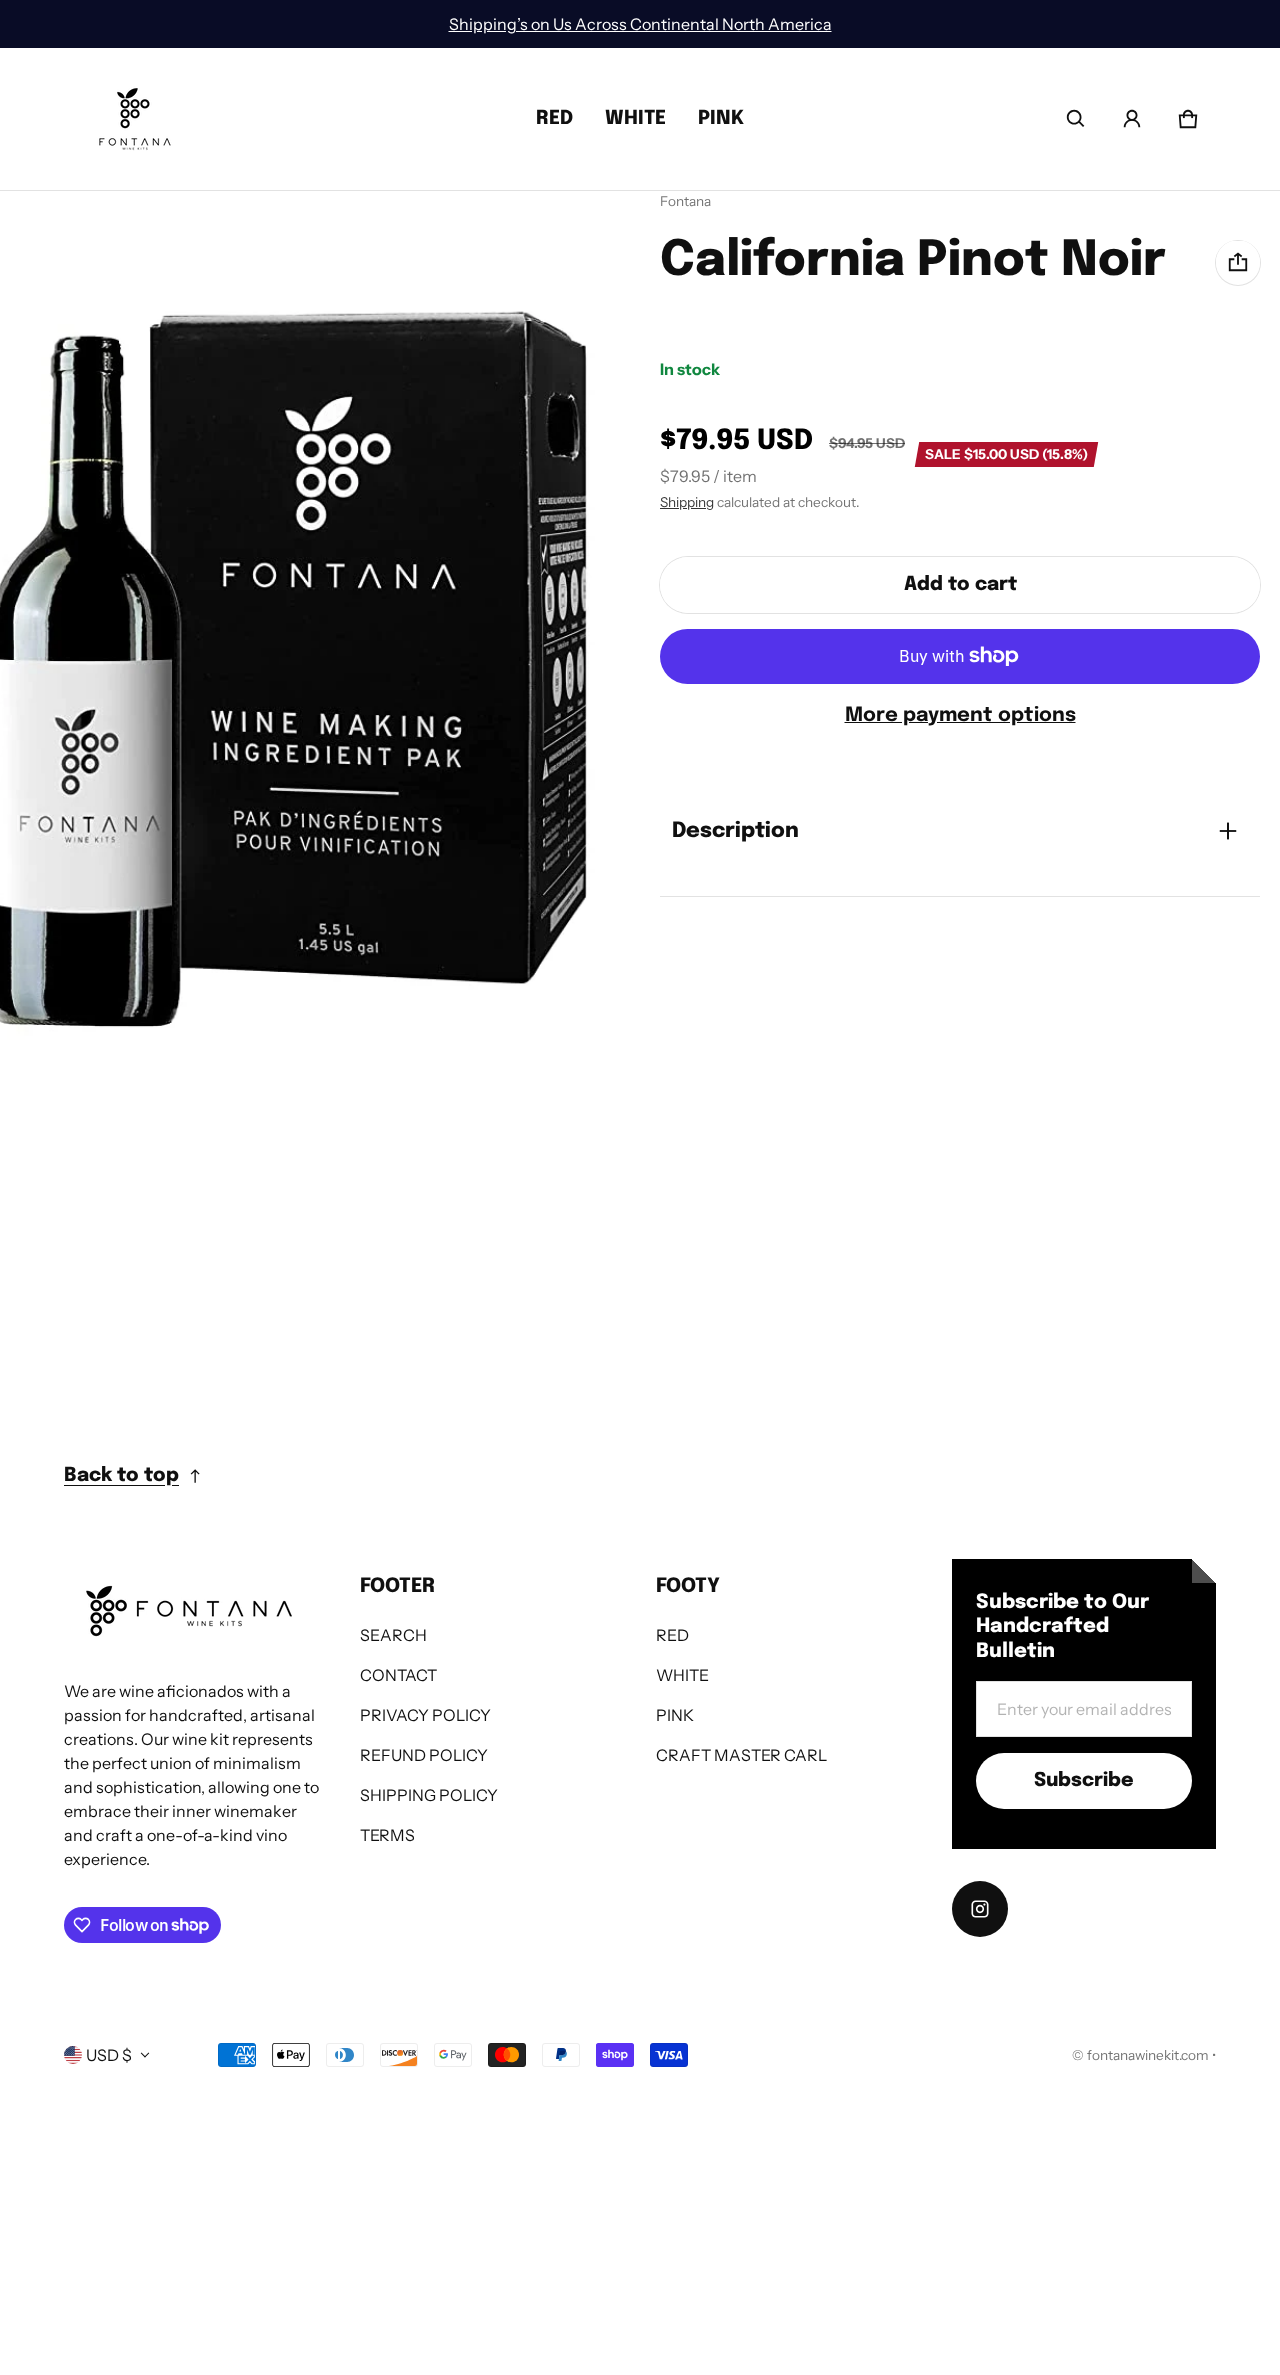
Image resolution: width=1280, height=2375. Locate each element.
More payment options (960, 714)
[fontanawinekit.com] (135, 119)
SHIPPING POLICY (429, 1795)
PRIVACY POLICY (425, 1715)
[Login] (1132, 119)
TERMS (387, 1835)
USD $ (109, 2055)
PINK (721, 119)
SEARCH (393, 1635)
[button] (1076, 119)
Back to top (121, 1476)
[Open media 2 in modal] (304, 648)
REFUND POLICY (424, 1755)
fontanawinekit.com (1148, 2055)
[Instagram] (980, 1909)
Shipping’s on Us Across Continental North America (640, 24)
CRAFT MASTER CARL (741, 1755)
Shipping (687, 502)
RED (554, 119)
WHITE (635, 119)
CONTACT (398, 1675)
